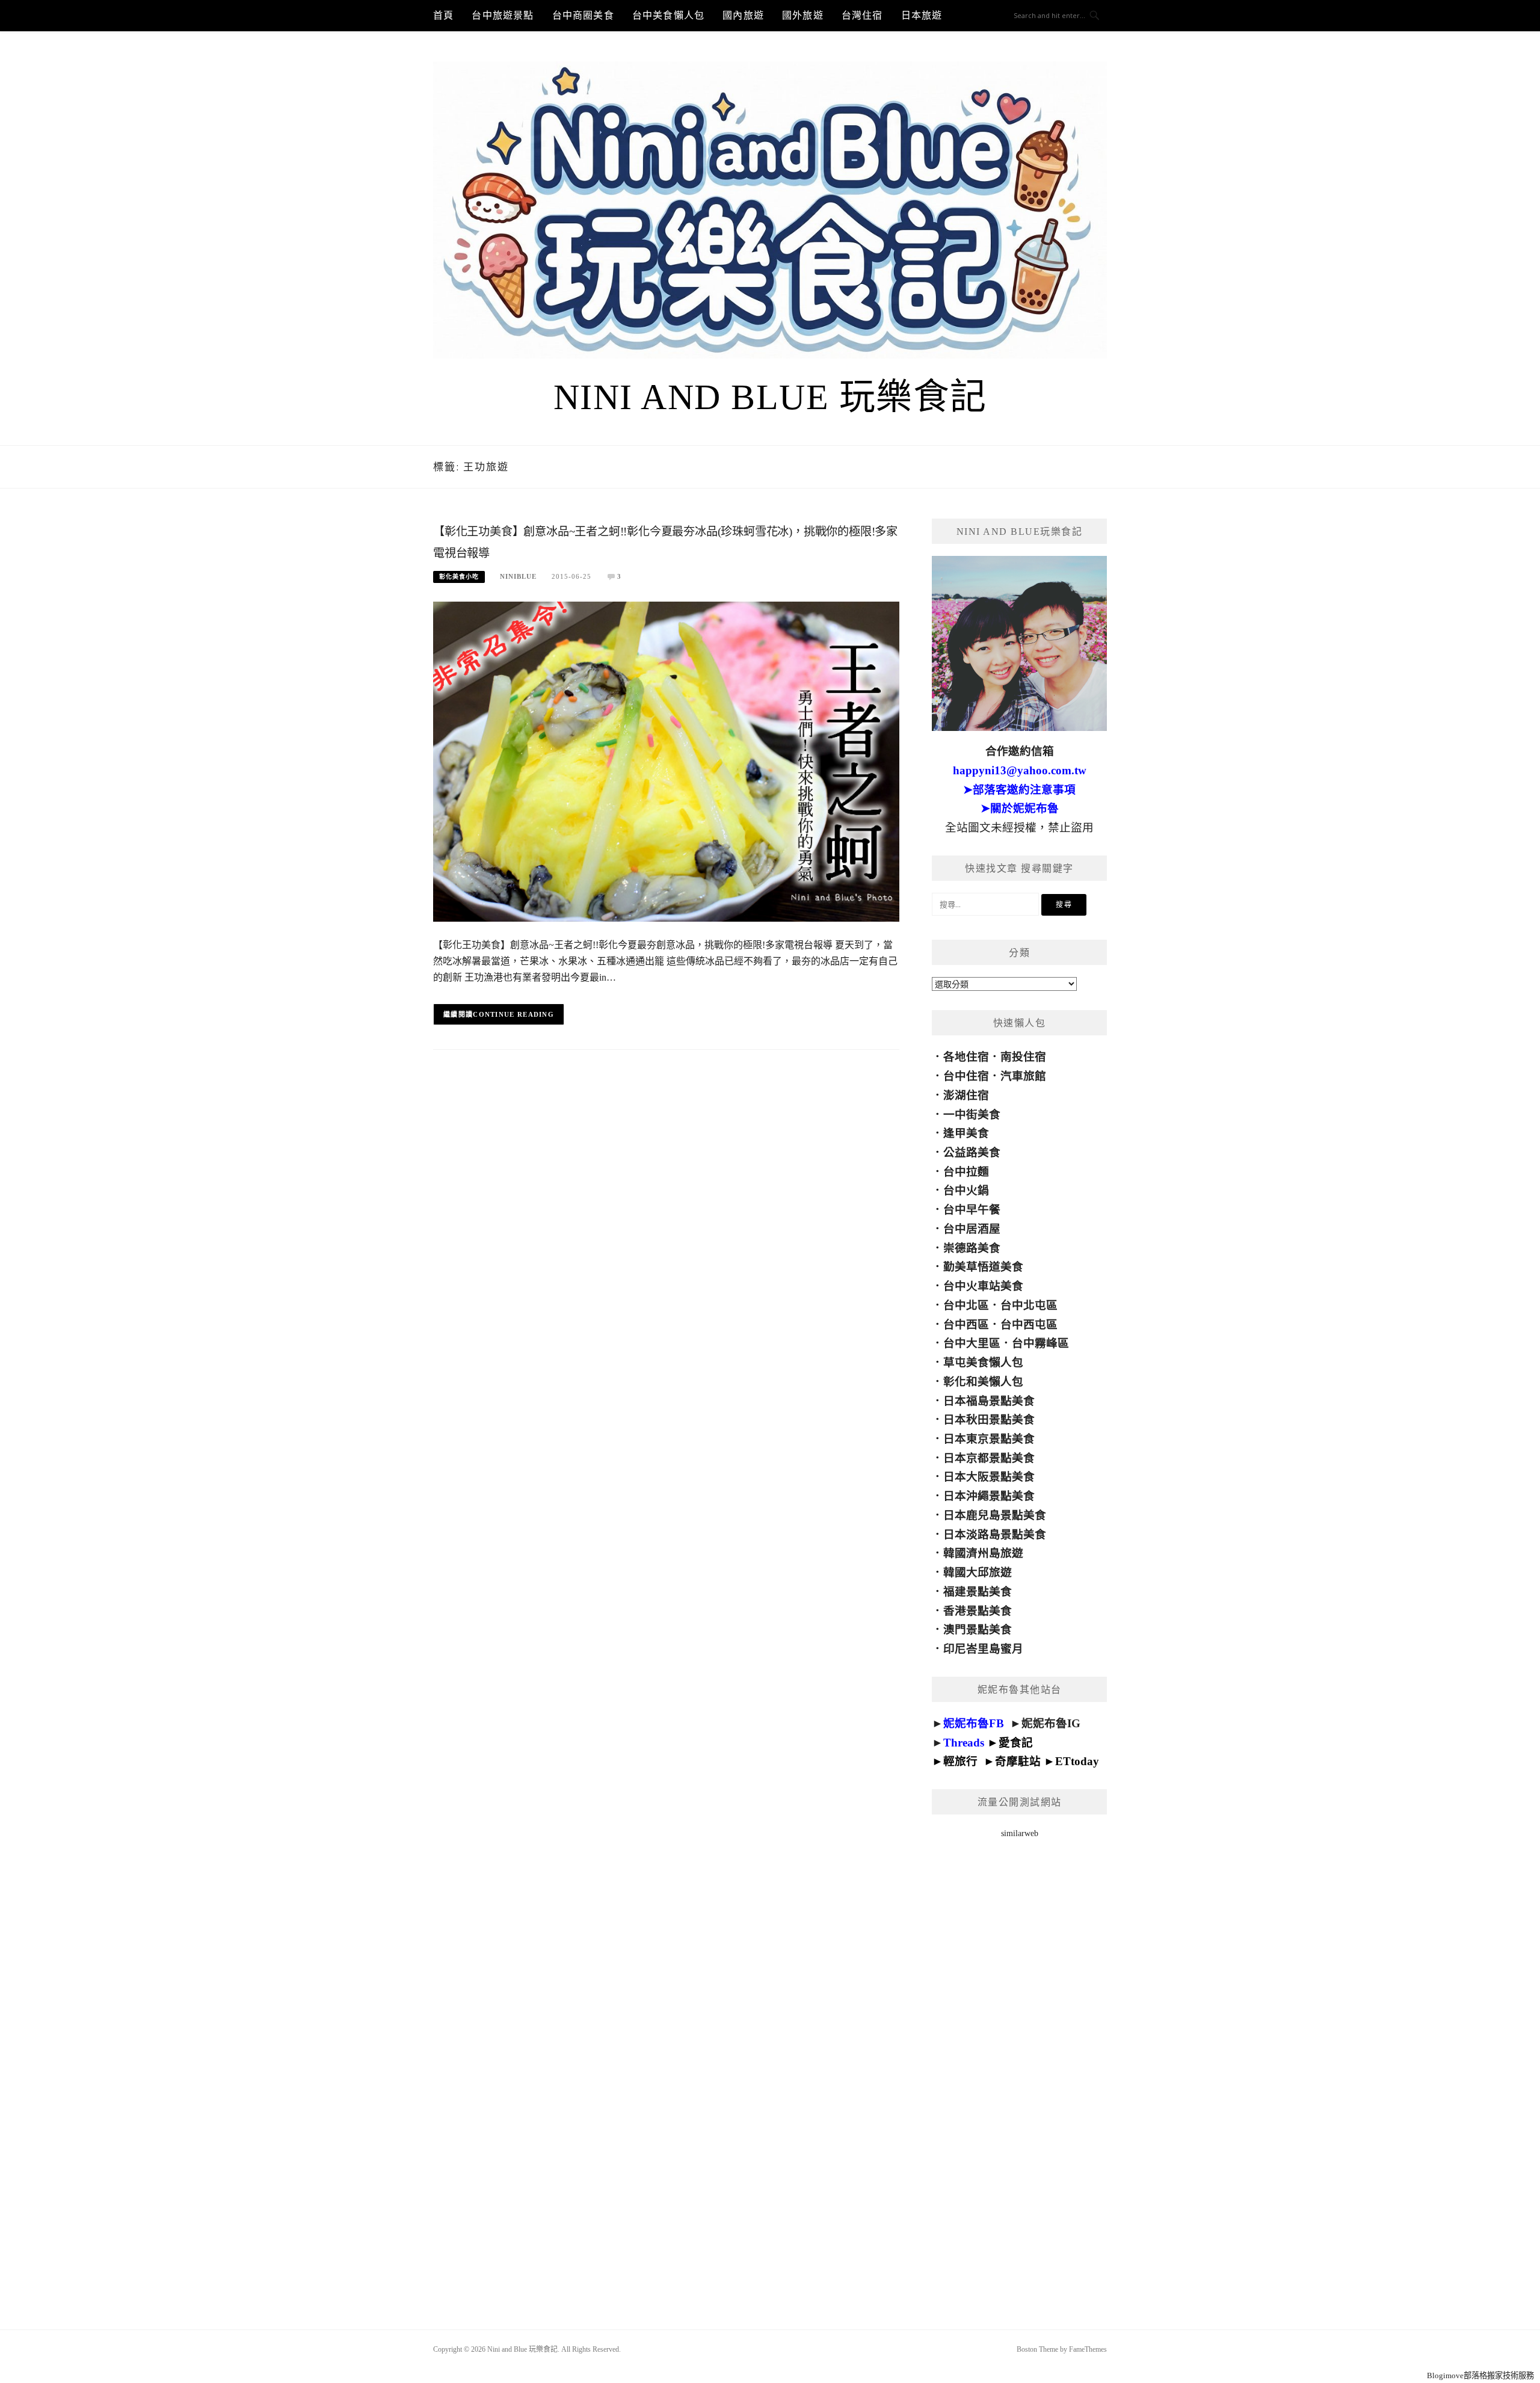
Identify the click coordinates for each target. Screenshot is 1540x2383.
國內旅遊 (743, 15)
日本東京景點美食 (989, 1439)
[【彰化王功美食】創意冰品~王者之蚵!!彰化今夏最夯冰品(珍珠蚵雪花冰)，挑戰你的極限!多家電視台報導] (666, 761)
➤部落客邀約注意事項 (1019, 790)
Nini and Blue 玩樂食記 (770, 397)
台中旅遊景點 (503, 15)
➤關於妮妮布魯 (1020, 808)
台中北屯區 (1029, 1305)
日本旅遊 (922, 15)
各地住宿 (966, 1057)
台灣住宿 (862, 15)
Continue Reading (513, 1014)
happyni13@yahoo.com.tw (1020, 770)
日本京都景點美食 (989, 1458)
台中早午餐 (972, 1210)
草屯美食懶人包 (983, 1362)
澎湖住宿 (966, 1095)
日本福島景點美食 (989, 1401)
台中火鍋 (966, 1190)
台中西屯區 (1029, 1324)
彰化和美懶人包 (983, 1382)
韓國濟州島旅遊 (983, 1553)
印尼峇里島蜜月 (983, 1649)
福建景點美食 (978, 1592)
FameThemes (1088, 2349)
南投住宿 (1023, 1057)
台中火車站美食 (983, 1286)
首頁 (443, 15)
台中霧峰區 (1040, 1343)
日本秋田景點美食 (989, 1420)
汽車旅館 (1023, 1076)
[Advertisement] (1019, 2068)
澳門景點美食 (978, 1629)
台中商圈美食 (583, 15)
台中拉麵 (966, 1172)
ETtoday (1077, 1761)
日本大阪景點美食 (989, 1477)
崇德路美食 (972, 1248)
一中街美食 (972, 1114)
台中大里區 (972, 1343)
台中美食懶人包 (668, 15)
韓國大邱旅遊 (978, 1572)
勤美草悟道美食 (983, 1267)
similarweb (1020, 1833)
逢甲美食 (966, 1133)
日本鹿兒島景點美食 (995, 1515)
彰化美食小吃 (459, 577)
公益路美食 (972, 1152)
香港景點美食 (978, 1611)
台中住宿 (966, 1076)
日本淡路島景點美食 (995, 1534)
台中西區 (966, 1324)
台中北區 (966, 1305)
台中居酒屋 (972, 1229)
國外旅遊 (803, 15)
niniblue (518, 576)
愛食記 (1016, 1743)
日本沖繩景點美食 (989, 1496)
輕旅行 (960, 1761)
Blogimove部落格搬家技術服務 (1480, 2375)
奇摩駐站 (1018, 1761)
